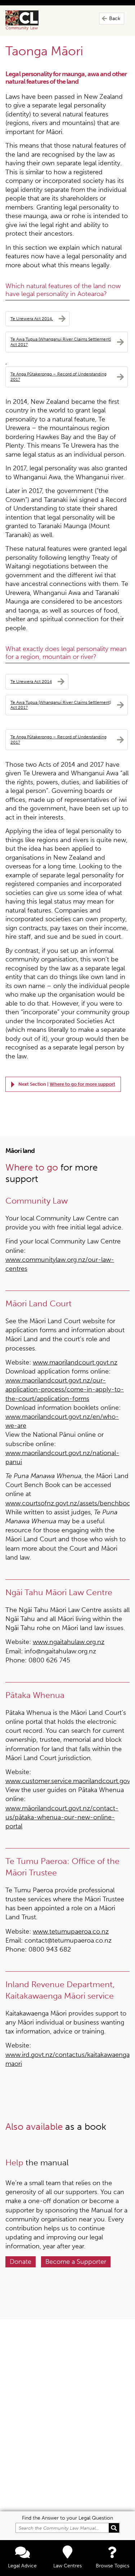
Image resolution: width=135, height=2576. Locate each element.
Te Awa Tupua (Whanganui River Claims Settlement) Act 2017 (61, 342)
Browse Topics (112, 2566)
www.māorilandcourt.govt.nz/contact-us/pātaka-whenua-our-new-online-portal (62, 1817)
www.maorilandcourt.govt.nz (75, 1362)
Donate (21, 2262)
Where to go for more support (82, 1084)
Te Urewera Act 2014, (32, 318)
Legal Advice (22, 2566)
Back (115, 19)
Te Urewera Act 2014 (31, 681)
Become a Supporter (76, 2262)
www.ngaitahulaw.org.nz (69, 1642)
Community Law (30, 20)
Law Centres (67, 2566)
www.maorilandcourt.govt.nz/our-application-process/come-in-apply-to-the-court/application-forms (65, 1389)
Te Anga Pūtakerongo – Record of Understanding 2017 (58, 377)
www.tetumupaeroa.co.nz (71, 1931)
